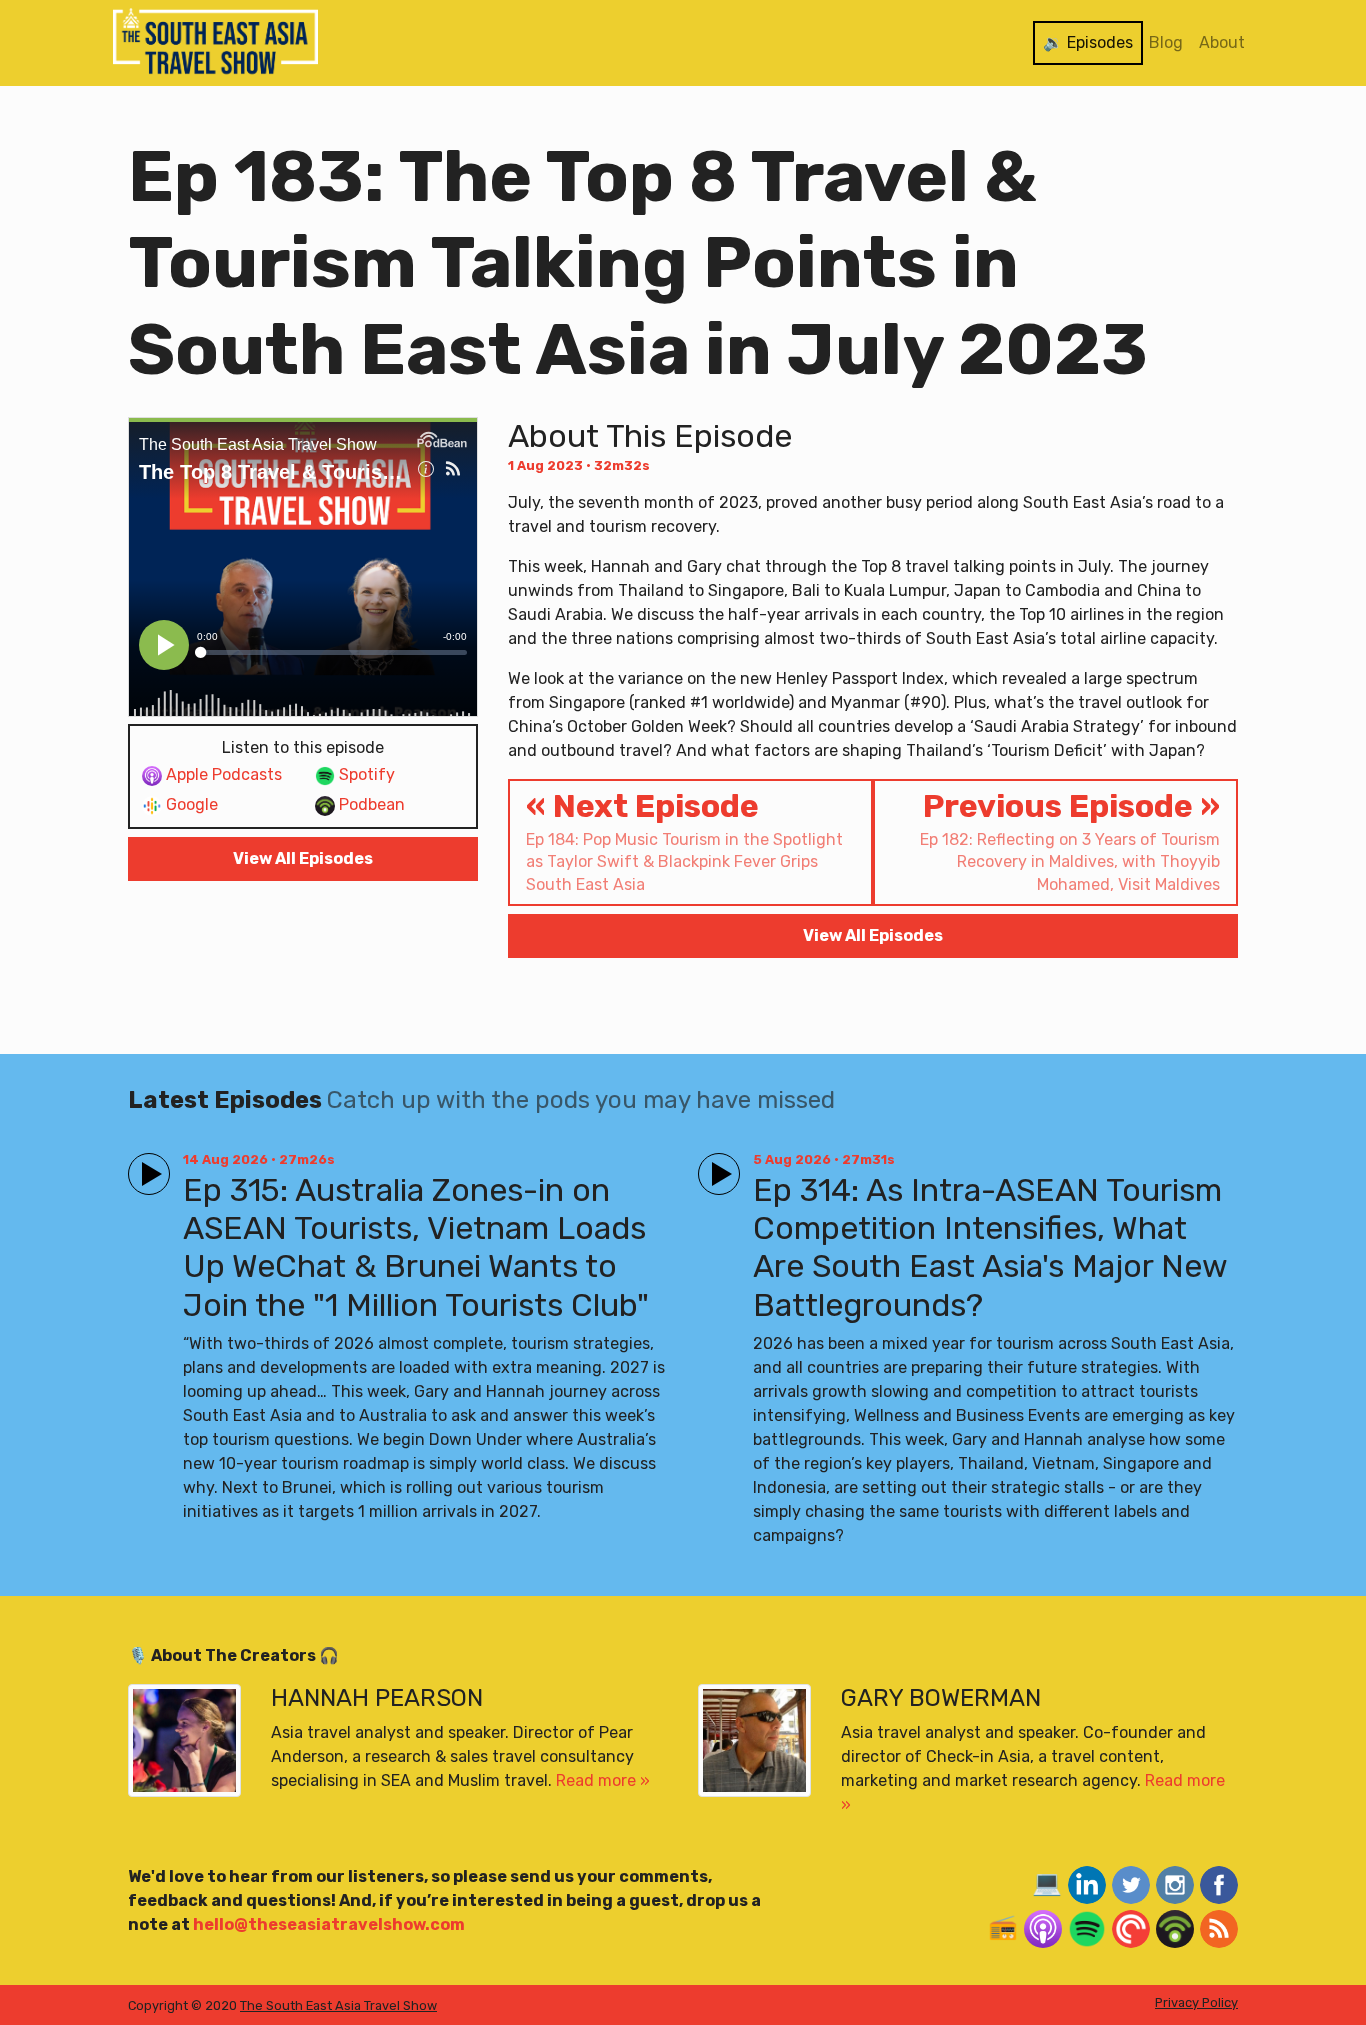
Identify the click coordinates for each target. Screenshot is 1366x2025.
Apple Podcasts (222, 774)
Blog (1166, 42)
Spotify (365, 774)
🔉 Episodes (1088, 42)
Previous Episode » (1070, 840)
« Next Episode (684, 840)
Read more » (603, 1780)
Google (190, 804)
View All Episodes (303, 858)
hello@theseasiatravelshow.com (329, 1924)
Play (145, 1165)
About (1222, 42)
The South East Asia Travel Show (338, 2005)
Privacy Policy (1196, 2002)
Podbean (370, 804)
